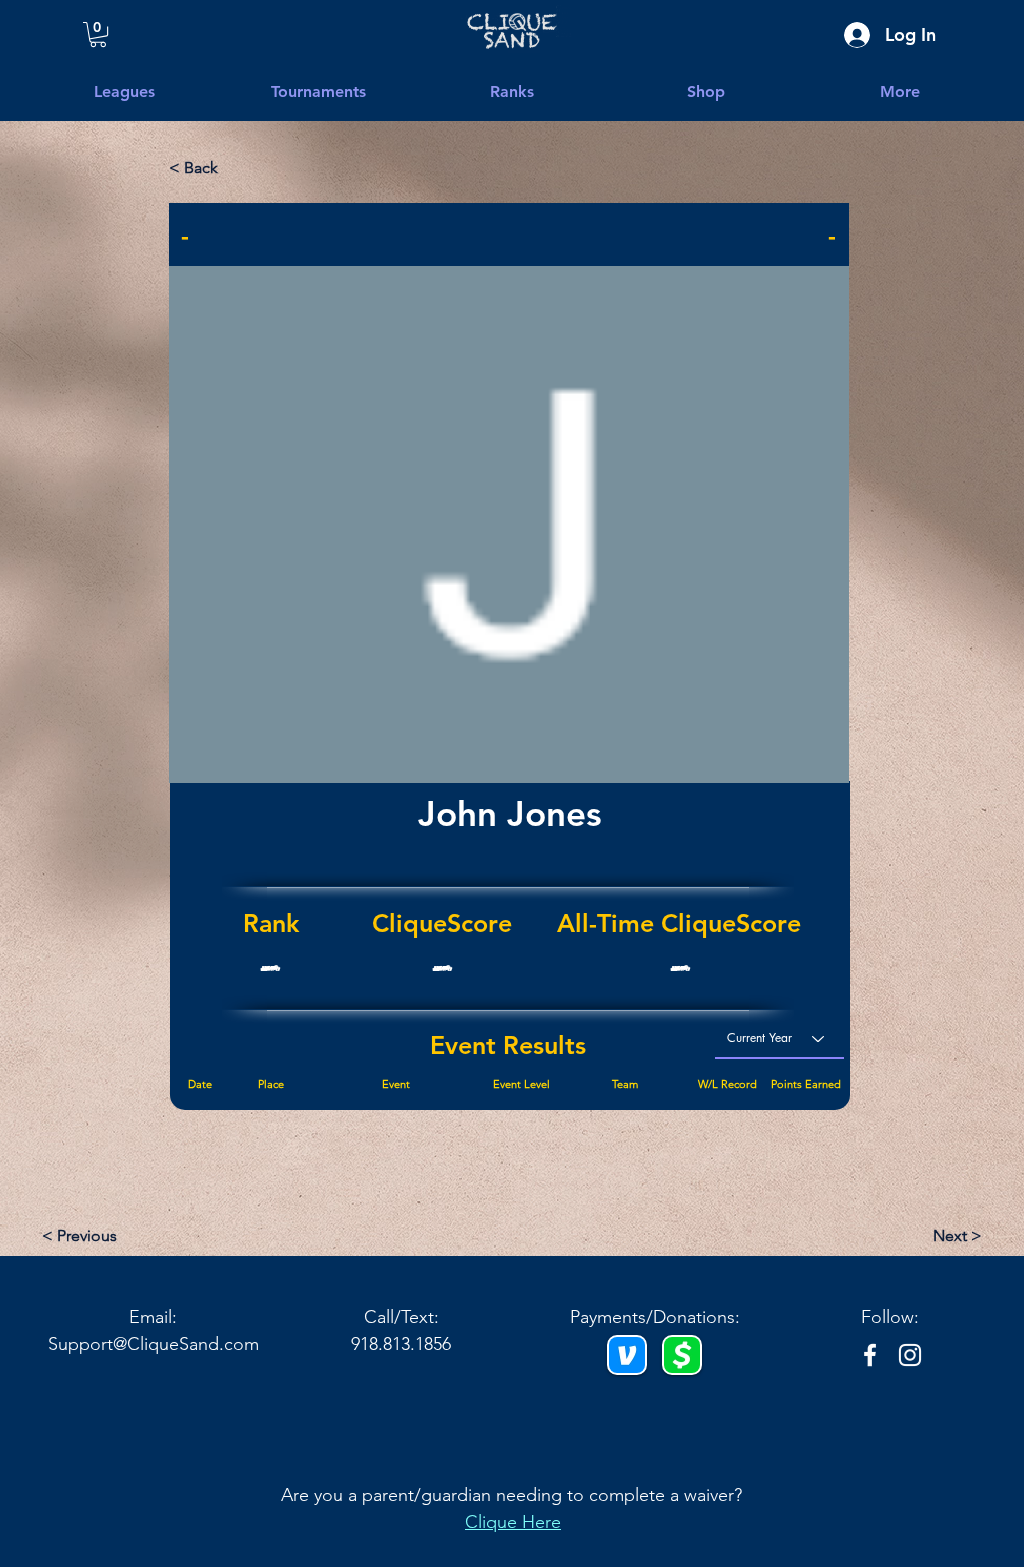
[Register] (509, 758)
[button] (653, 505)
